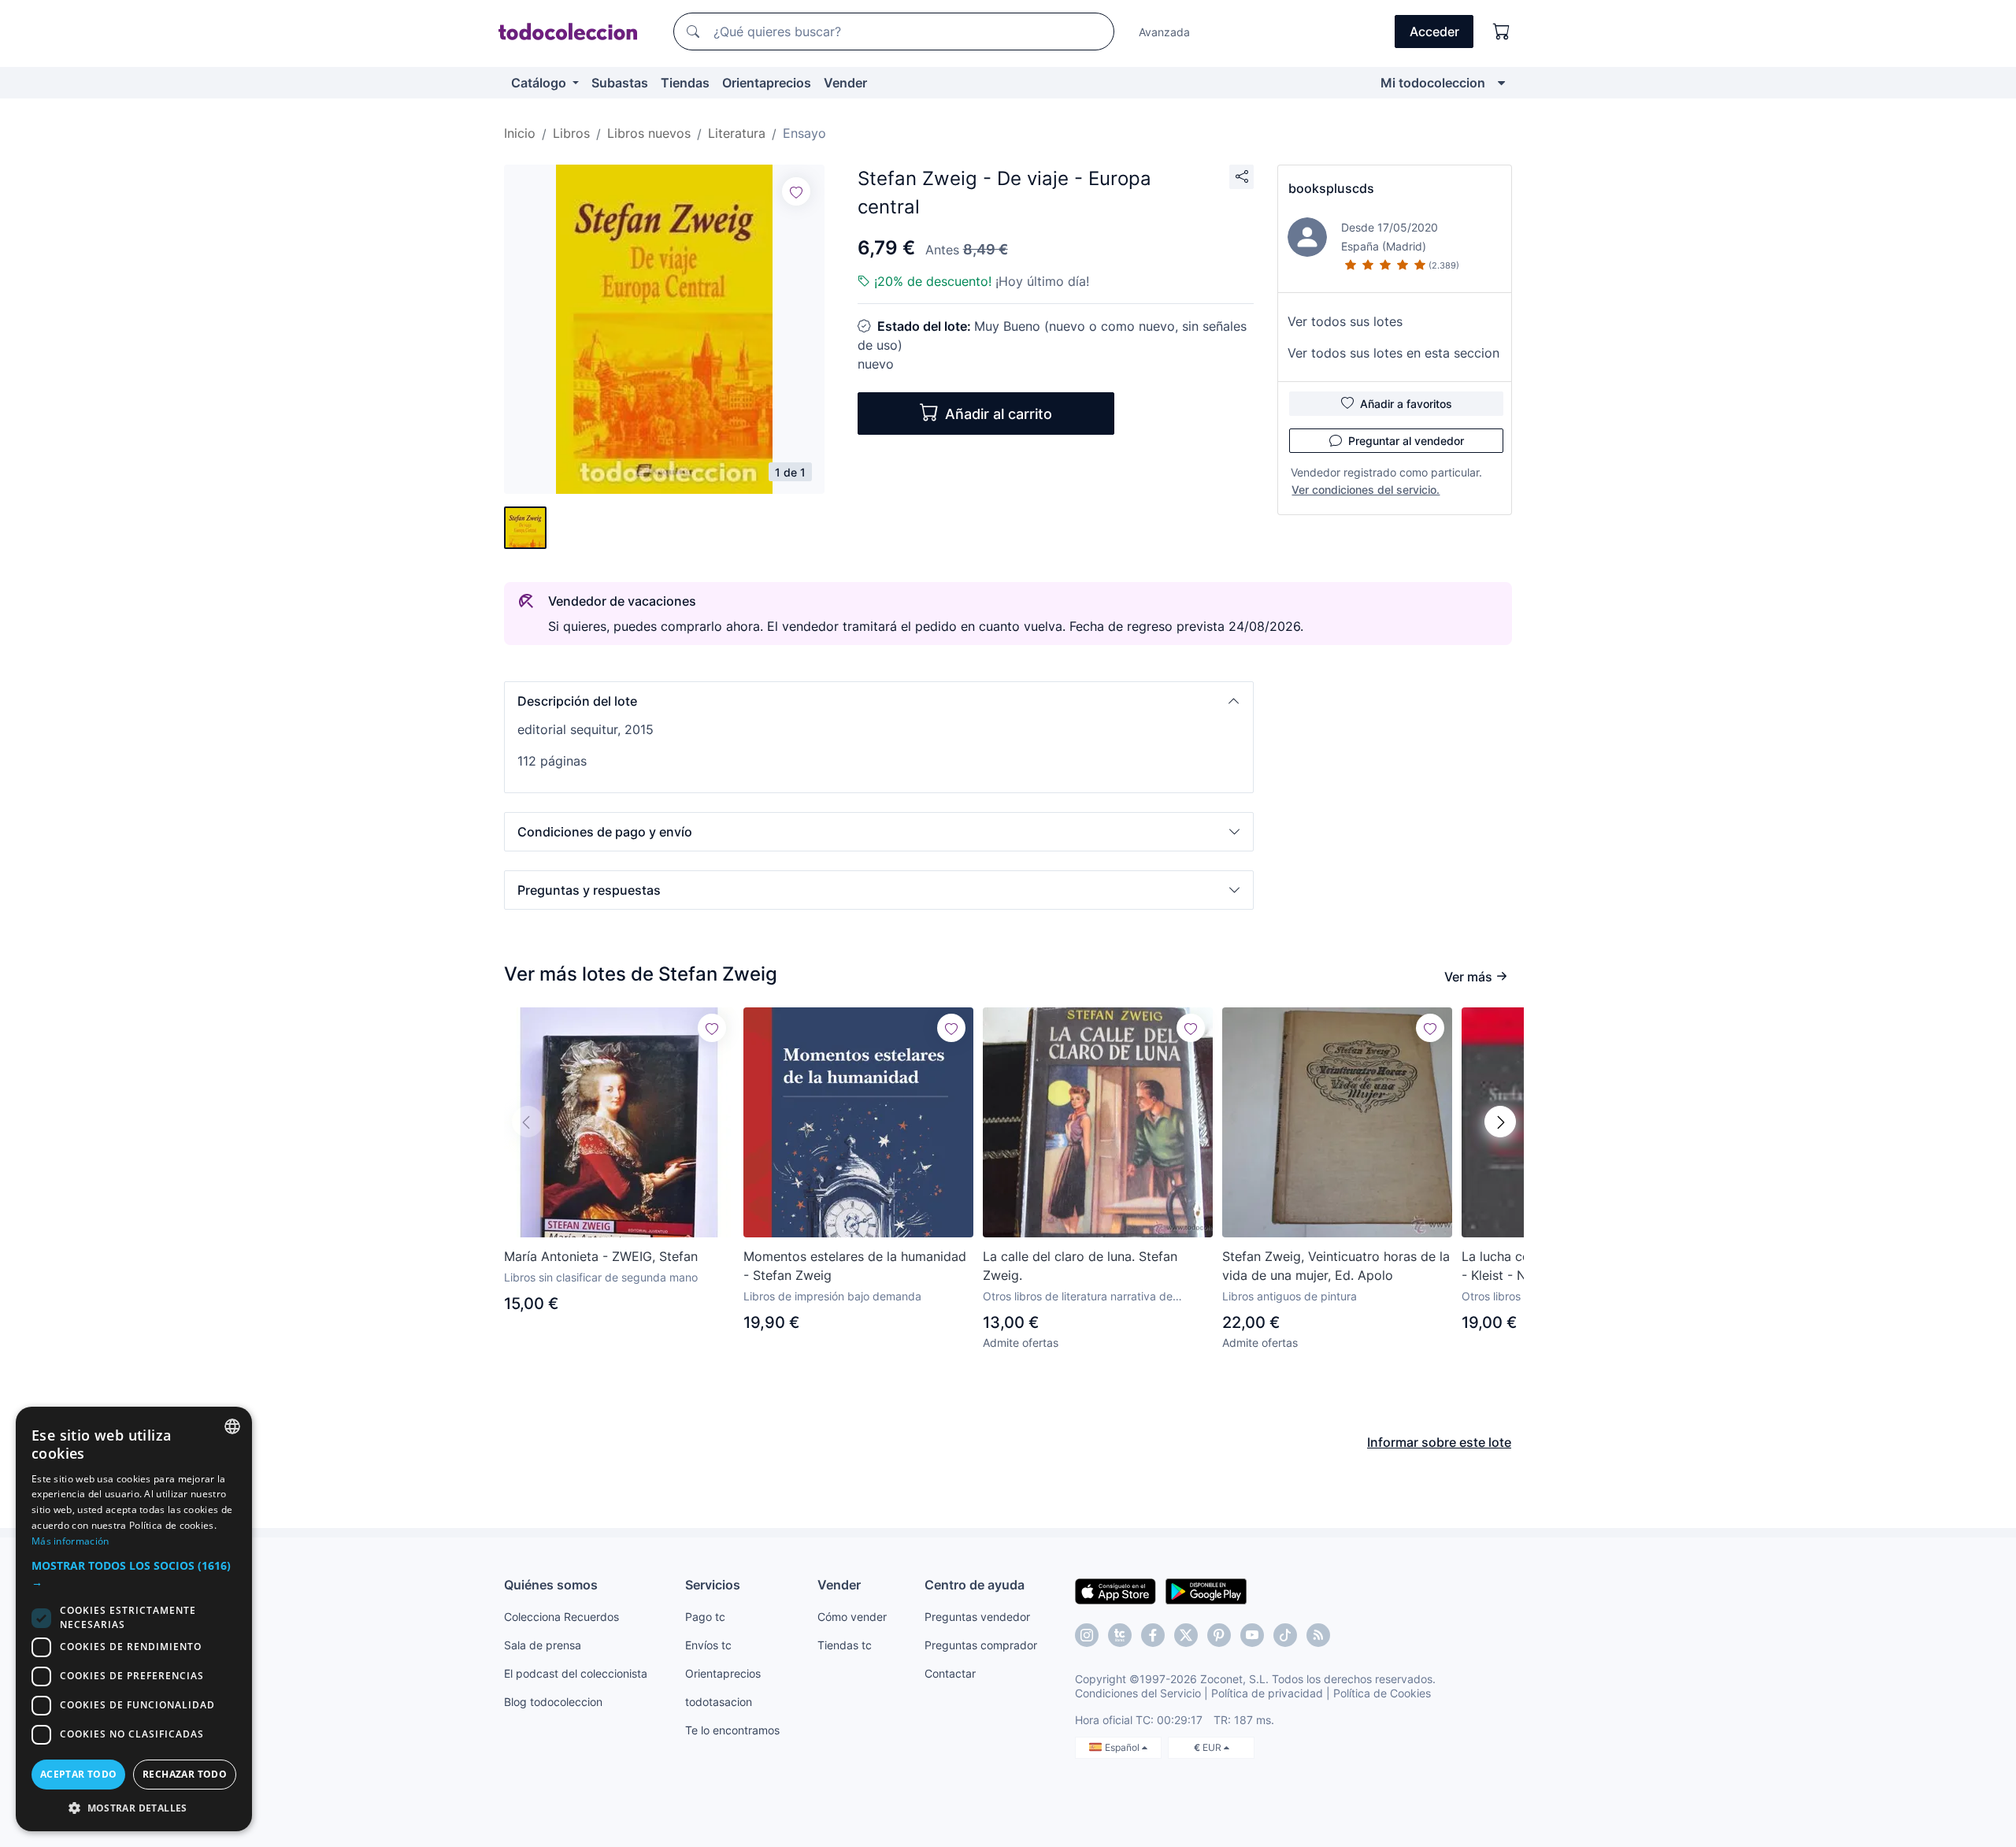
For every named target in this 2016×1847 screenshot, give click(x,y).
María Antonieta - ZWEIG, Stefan (601, 1256)
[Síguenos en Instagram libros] (1120, 1635)
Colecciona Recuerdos (561, 1617)
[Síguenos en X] (1186, 1635)
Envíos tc (708, 1645)
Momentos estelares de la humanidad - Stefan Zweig (855, 1266)
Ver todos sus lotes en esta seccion (1393, 353)
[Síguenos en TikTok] (1285, 1635)
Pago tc (705, 1617)
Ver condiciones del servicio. (1366, 490)
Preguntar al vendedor (1406, 441)
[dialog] (134, 1619)
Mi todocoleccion (1433, 83)
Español (1123, 1747)
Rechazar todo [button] (185, 1774)
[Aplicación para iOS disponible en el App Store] (1115, 1590)
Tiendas (685, 83)
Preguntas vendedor (977, 1617)
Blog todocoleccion (553, 1702)
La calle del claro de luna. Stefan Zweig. (1080, 1266)
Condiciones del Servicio (1138, 1693)
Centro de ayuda (975, 1585)
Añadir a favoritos (1406, 404)
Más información (70, 1541)
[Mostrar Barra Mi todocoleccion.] (1501, 83)
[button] (879, 701)
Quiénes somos (551, 1585)
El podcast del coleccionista (576, 1673)
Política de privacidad (1267, 1693)
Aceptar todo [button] (79, 1774)
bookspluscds (1331, 188)
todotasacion (719, 1702)
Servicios (713, 1585)
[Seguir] (796, 191)
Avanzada (1164, 32)
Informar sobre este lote (1439, 1442)
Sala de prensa (543, 1645)
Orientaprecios (767, 83)
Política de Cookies (1382, 1693)
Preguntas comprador (981, 1645)
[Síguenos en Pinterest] (1219, 1635)
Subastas (620, 83)
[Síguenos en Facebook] (1153, 1635)
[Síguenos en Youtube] (1252, 1635)
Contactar (950, 1673)
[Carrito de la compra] (1502, 32)
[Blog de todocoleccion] (1318, 1635)
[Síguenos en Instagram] (1087, 1635)
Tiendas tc (845, 1645)
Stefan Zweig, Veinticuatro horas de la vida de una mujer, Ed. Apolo (1336, 1266)
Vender (845, 83)
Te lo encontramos (732, 1730)
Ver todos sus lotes (1345, 321)
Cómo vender (852, 1617)
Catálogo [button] (540, 83)
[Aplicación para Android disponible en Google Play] (1206, 1590)
